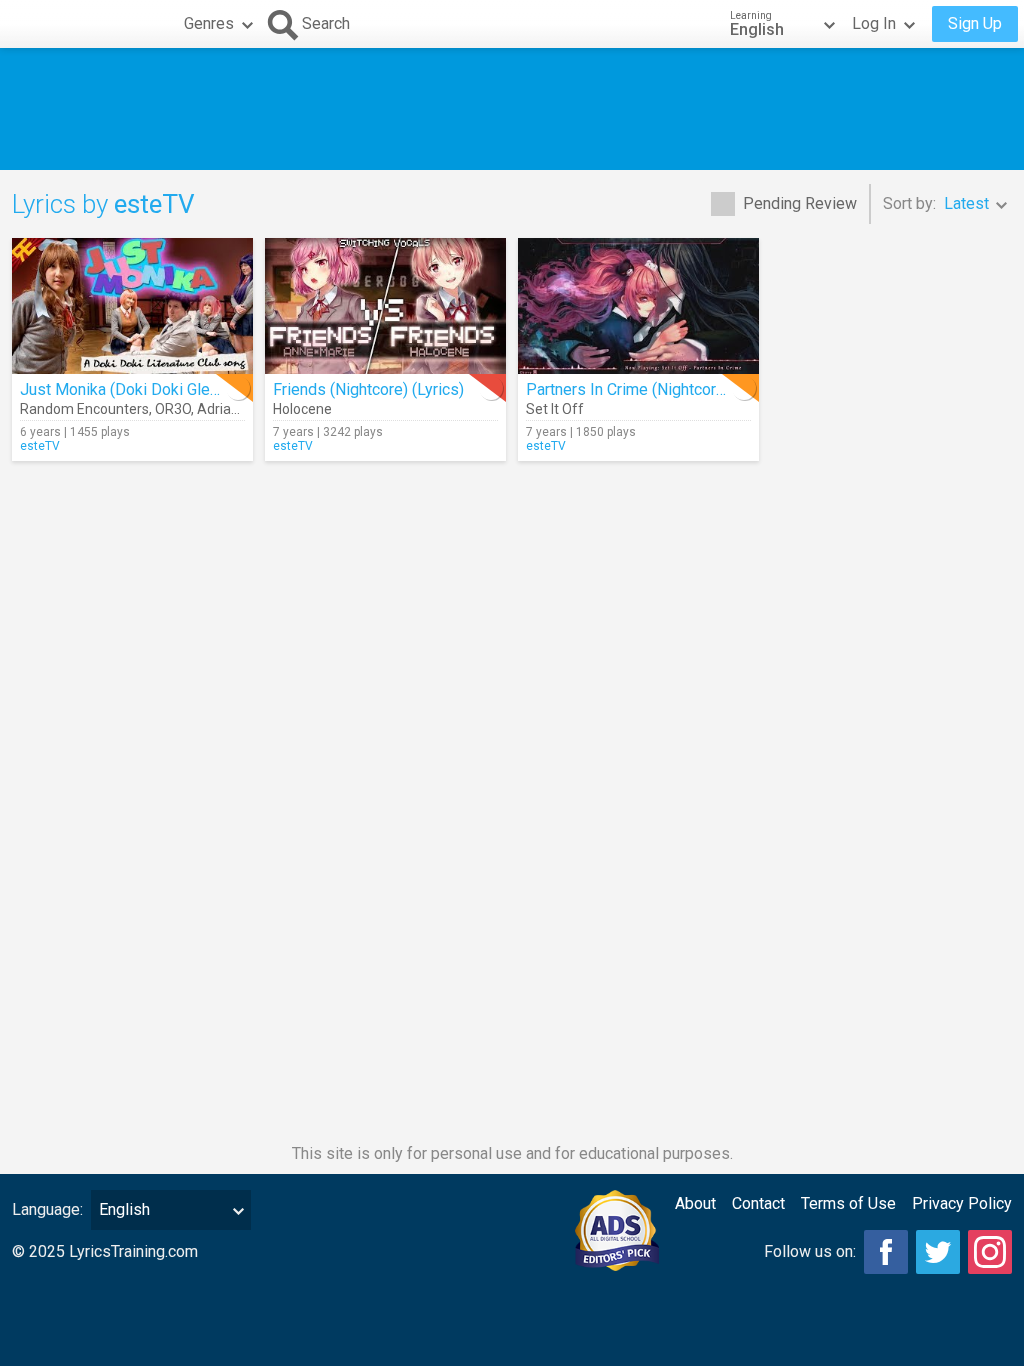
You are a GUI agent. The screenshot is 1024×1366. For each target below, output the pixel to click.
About (695, 1203)
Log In (874, 23)
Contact (758, 1203)
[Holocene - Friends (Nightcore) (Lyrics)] (385, 306)
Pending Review (800, 203)
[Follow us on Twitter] (938, 1252)
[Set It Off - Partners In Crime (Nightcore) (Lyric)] (638, 306)
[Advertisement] (512, 109)
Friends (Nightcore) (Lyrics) (368, 389)
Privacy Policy (962, 1203)
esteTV (40, 446)
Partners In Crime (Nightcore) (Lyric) (651, 389)
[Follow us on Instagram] (990, 1252)
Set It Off (555, 409)
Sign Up (975, 23)
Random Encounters (84, 409)
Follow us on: (810, 1251)
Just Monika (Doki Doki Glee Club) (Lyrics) (167, 389)
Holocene (302, 409)
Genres (209, 23)
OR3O (173, 409)
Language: (47, 1209)
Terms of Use (848, 1203)
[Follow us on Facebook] (886, 1252)
